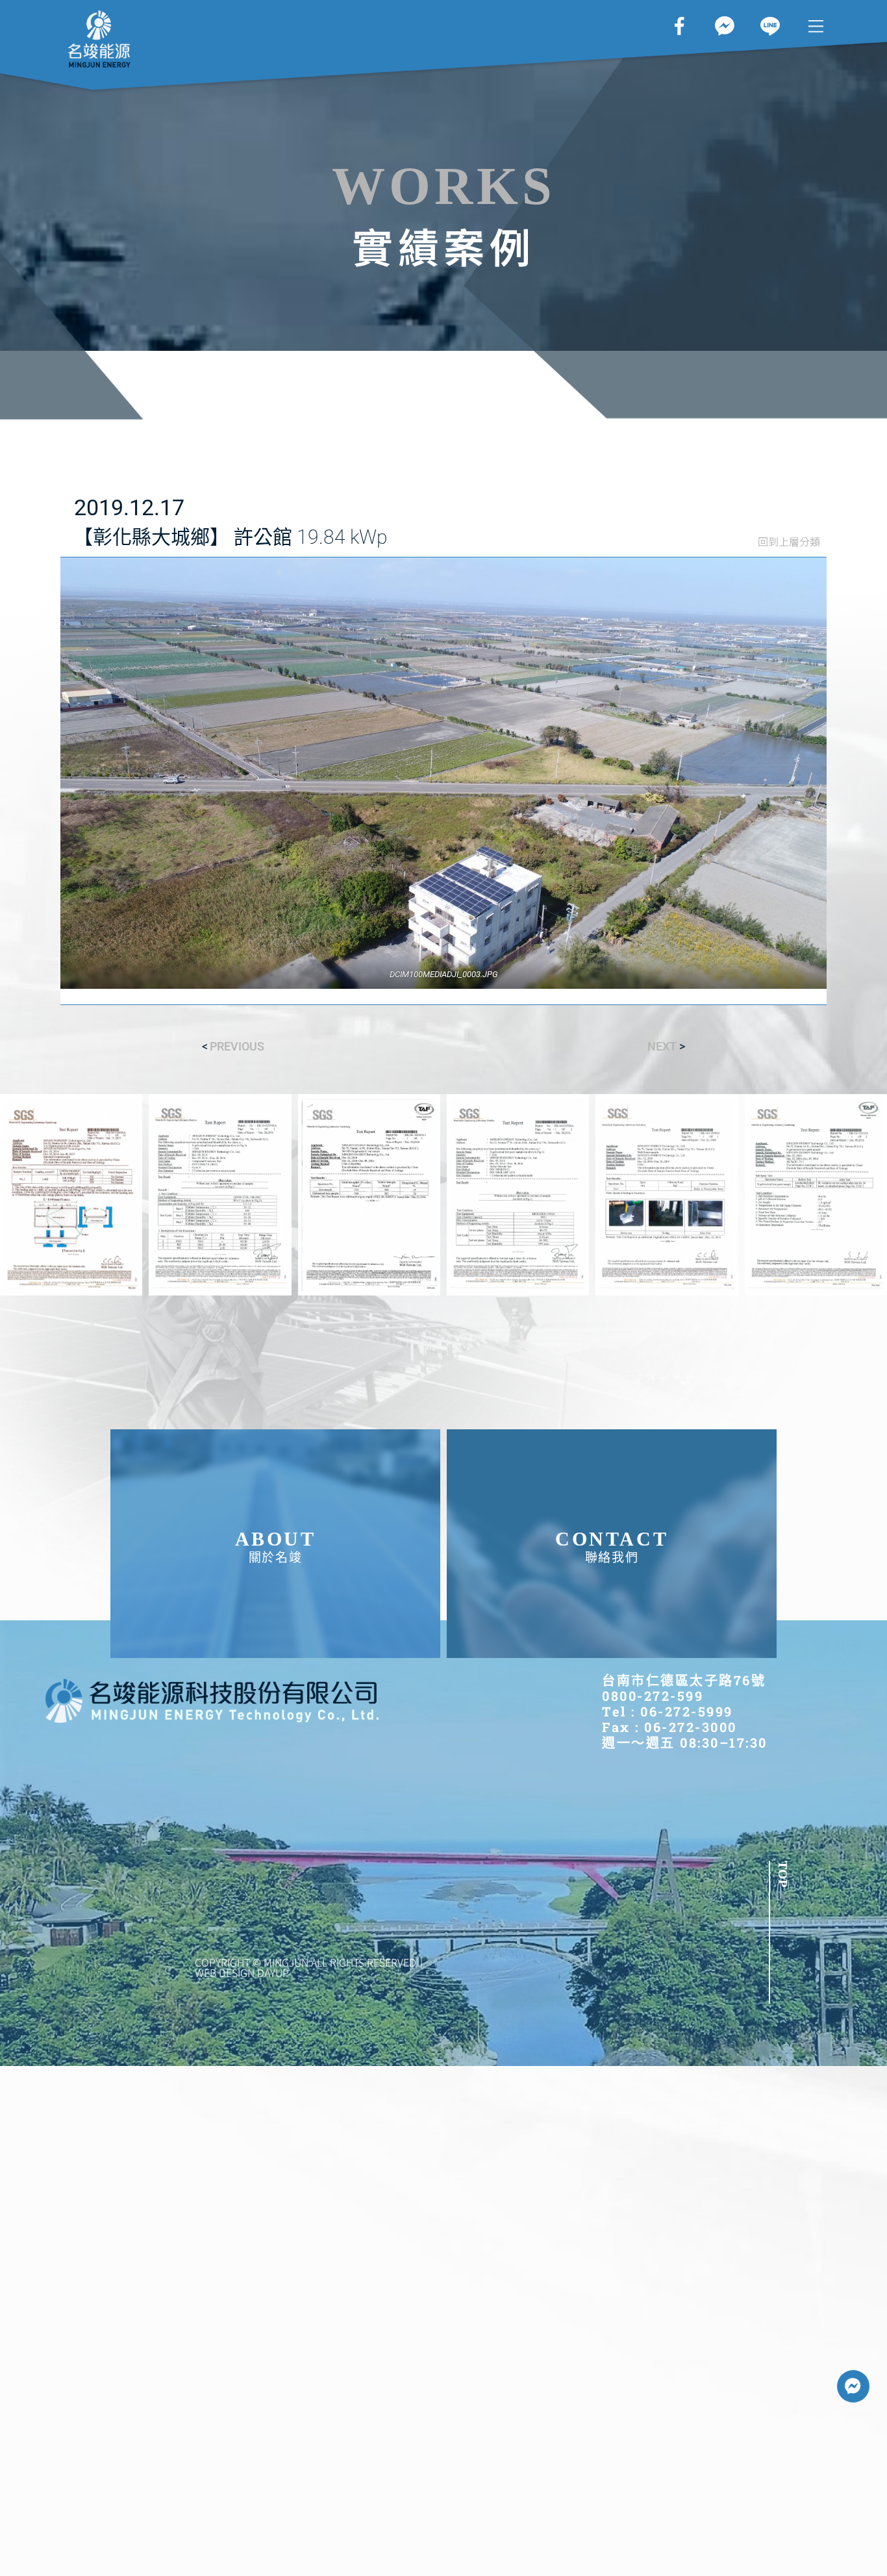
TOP (783, 1874)
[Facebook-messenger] (853, 2386)
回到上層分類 (789, 541)
